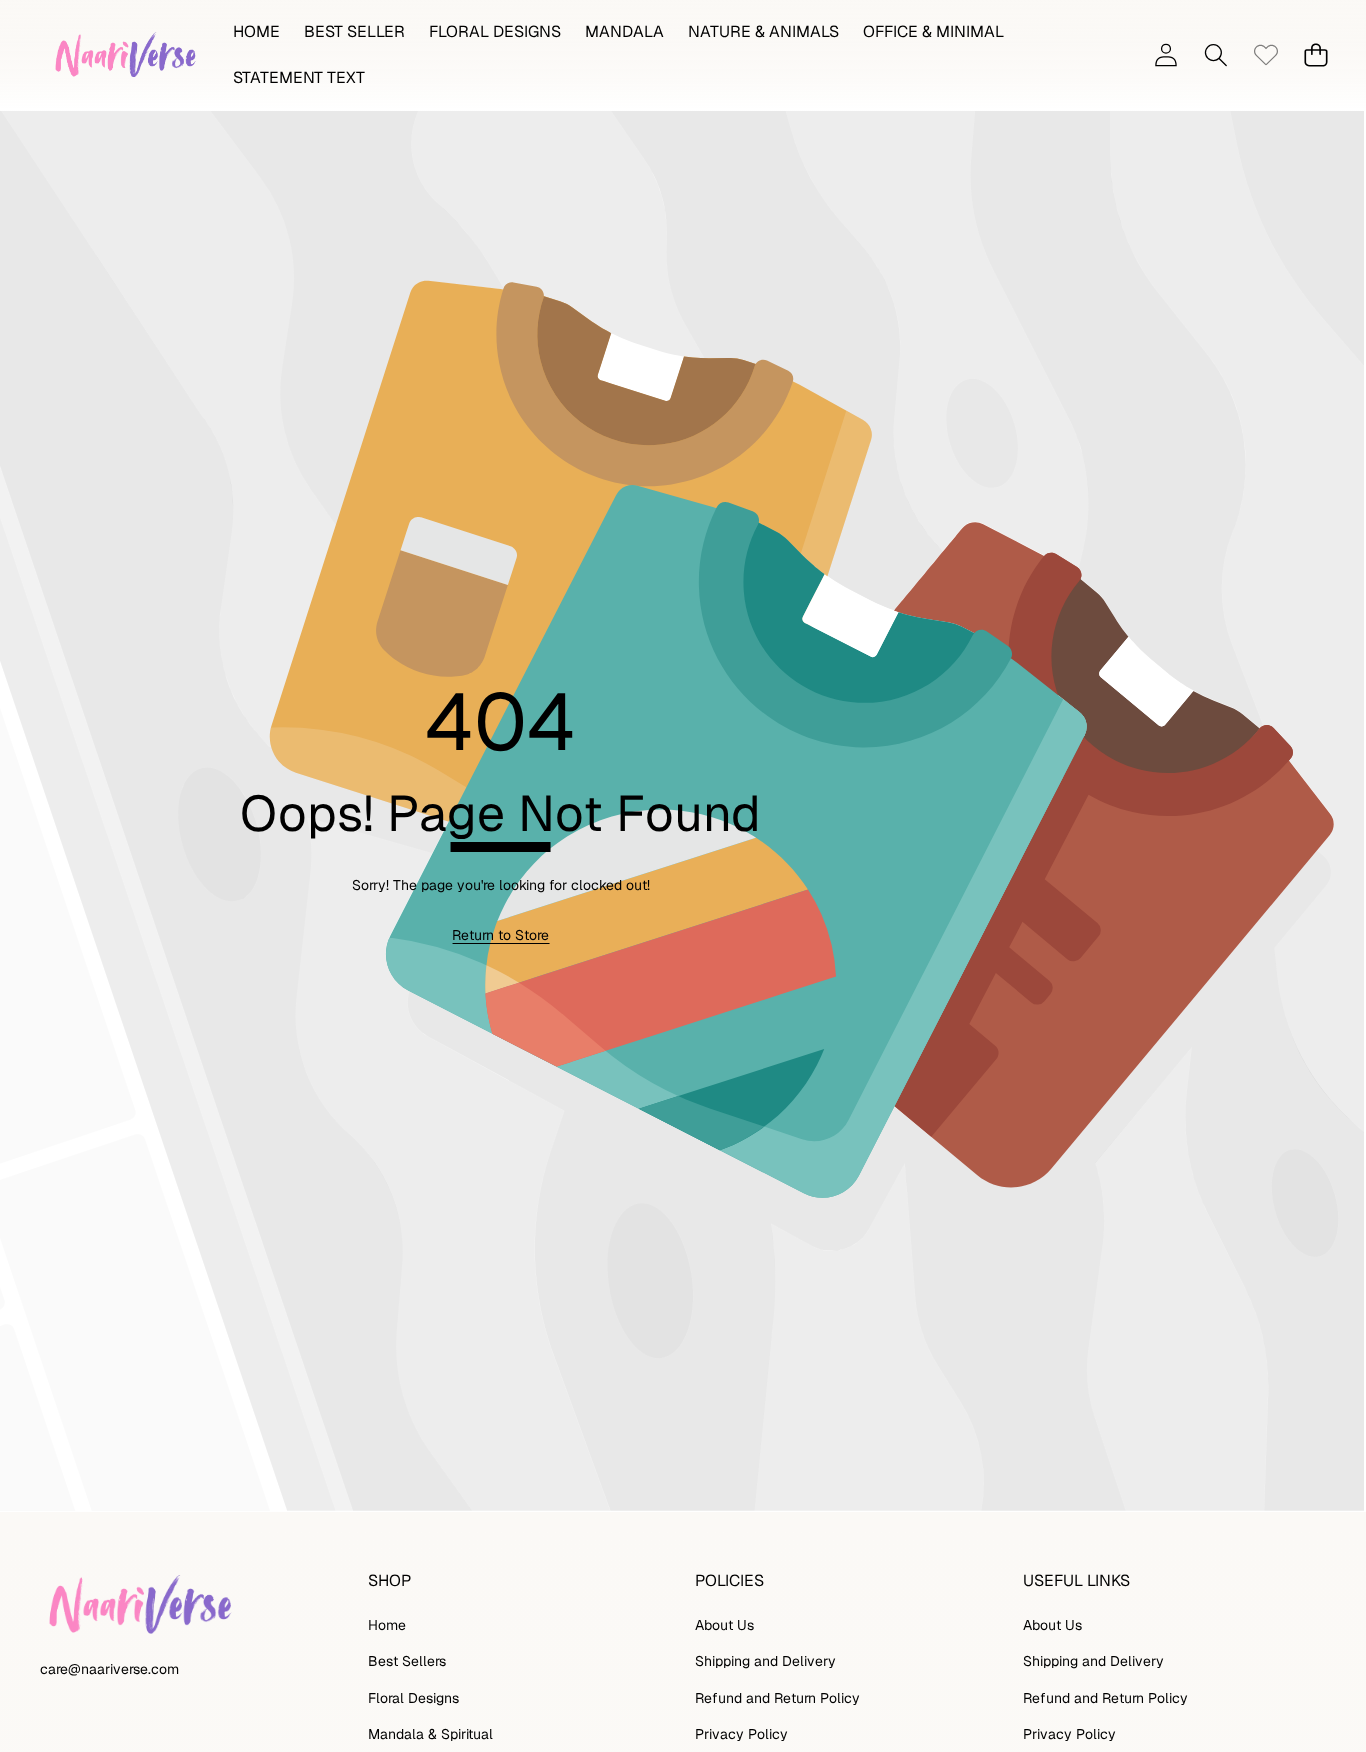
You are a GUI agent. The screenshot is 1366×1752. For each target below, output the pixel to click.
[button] (1215, 55)
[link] (1265, 55)
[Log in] (1165, 55)
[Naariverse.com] (123, 55)
